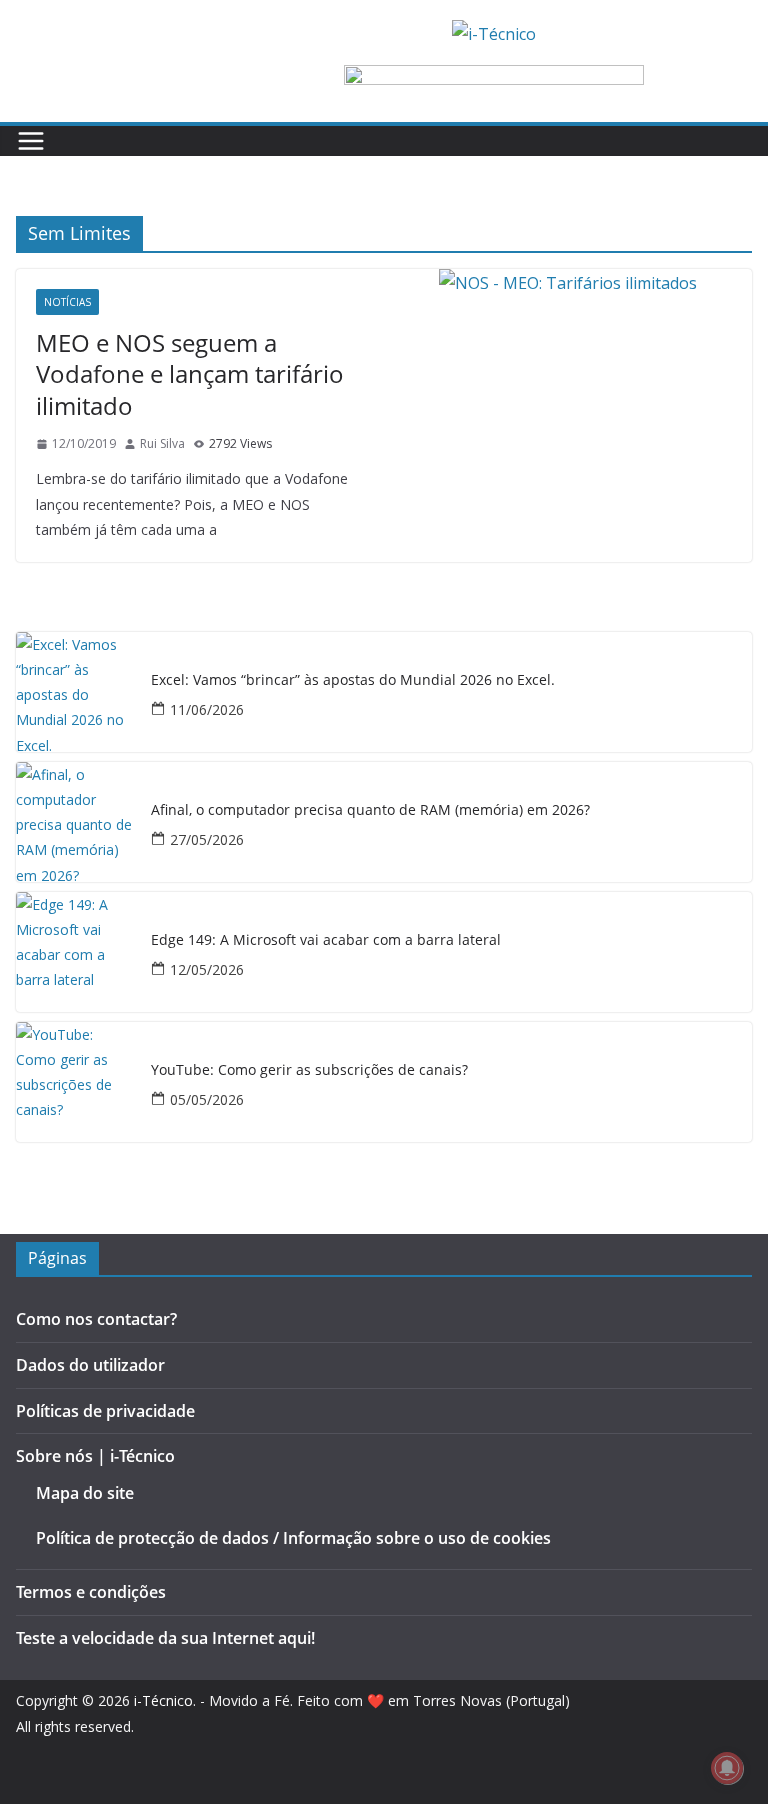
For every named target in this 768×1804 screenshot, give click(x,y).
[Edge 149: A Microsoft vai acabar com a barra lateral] (76, 952)
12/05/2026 (207, 969)
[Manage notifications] (727, 1768)
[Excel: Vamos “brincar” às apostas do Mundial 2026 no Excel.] (76, 692)
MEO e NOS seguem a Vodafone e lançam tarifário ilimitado (190, 373)
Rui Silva (162, 443)
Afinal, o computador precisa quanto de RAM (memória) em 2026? (370, 810)
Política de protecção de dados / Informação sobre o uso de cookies (293, 1538)
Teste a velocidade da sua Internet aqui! (165, 1638)
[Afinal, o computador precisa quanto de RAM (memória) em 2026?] (76, 822)
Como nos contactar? (96, 1319)
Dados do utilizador (90, 1365)
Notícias (67, 302)
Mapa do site (85, 1493)
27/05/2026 (207, 839)
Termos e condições (91, 1592)
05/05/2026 (207, 1099)
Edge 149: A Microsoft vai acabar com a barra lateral (326, 940)
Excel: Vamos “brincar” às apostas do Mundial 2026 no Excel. (353, 680)
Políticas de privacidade (105, 1411)
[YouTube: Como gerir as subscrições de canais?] (76, 1082)
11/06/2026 (207, 709)
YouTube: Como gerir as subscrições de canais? (309, 1070)
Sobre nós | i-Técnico (95, 1456)
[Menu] (31, 141)
